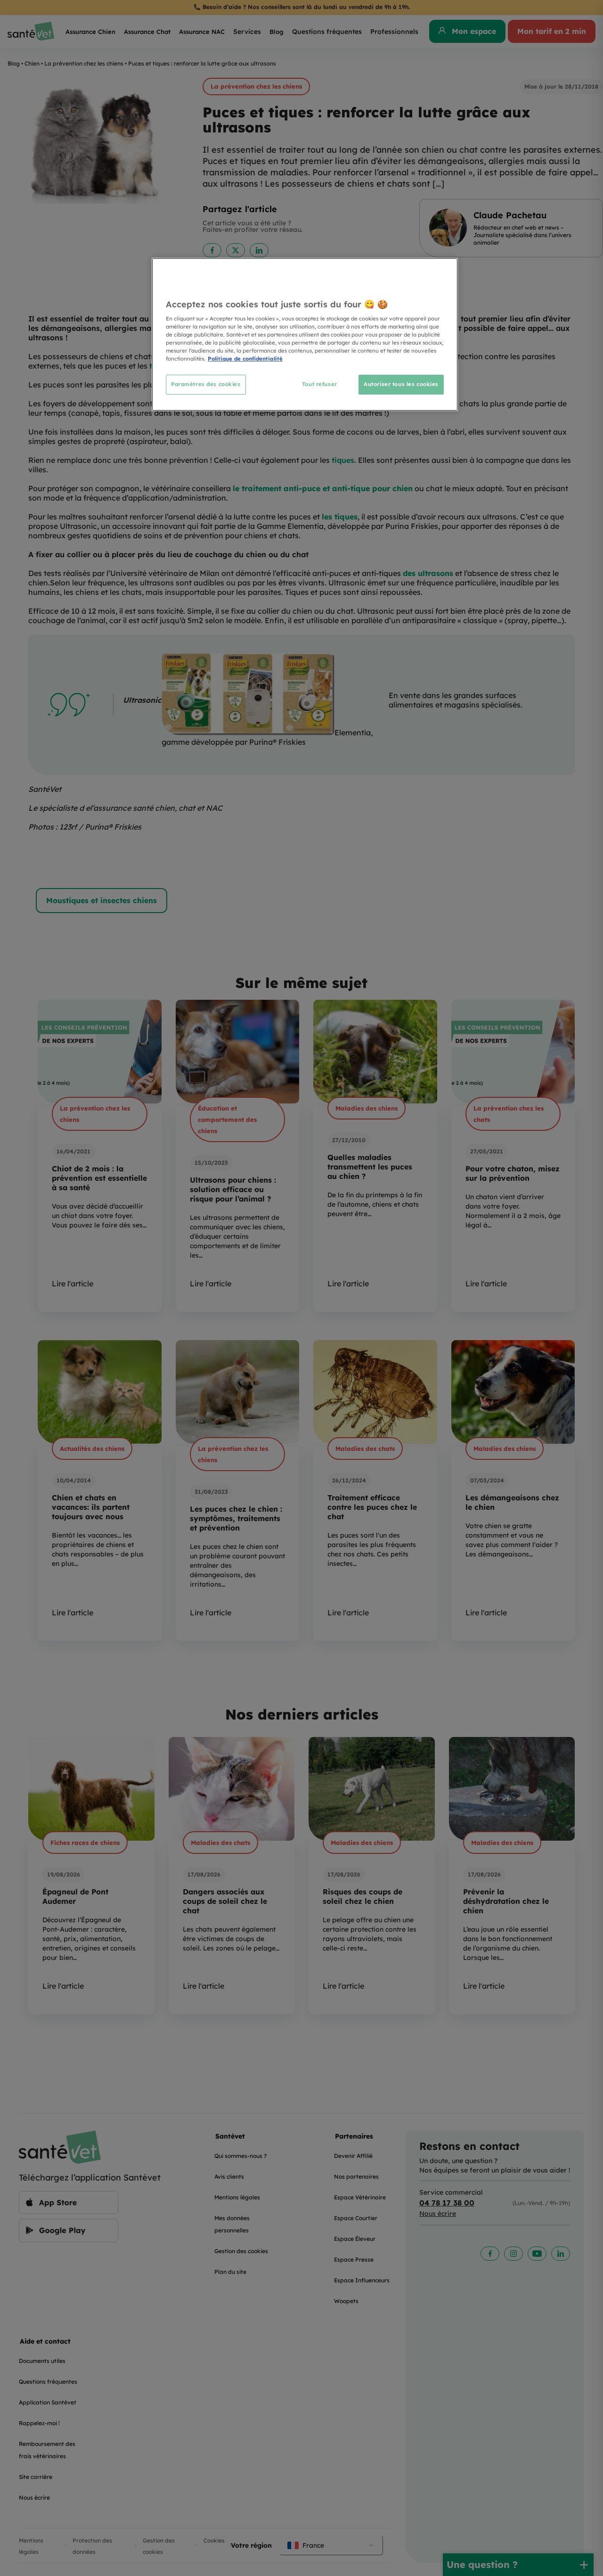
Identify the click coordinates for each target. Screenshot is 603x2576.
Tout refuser (320, 384)
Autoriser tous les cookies (401, 384)
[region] (305, 334)
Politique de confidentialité (245, 359)
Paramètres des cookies (206, 384)
